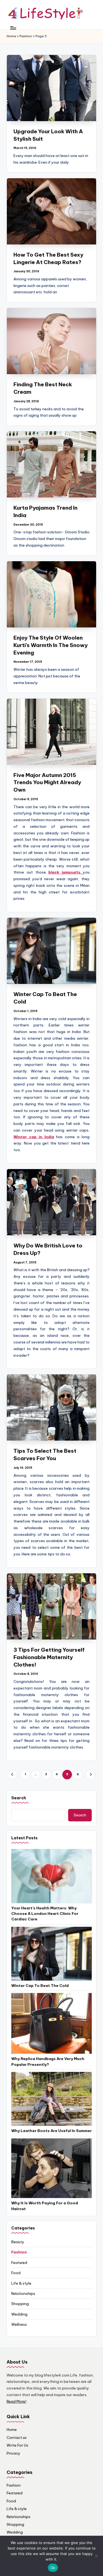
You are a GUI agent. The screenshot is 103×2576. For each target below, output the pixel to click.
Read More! (16, 2401)
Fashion (26, 36)
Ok (53, 2568)
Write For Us (17, 2445)
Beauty (18, 2242)
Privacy (13, 2453)
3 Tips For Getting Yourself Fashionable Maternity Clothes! (49, 1657)
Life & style (21, 2283)
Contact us (17, 2437)
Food (16, 2273)
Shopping (20, 2304)
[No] (96, 2556)
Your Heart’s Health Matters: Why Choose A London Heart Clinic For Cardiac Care (45, 1914)
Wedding (19, 2314)
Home (11, 36)
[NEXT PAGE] (91, 1775)
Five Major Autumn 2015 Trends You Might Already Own (47, 783)
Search (19, 1798)
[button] (12, 1775)
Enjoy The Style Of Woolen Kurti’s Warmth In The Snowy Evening (51, 645)
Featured (19, 2263)
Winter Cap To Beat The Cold (40, 1986)
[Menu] (13, 28)
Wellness (19, 2324)
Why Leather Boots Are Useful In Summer (51, 2131)
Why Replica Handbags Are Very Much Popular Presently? (48, 2061)
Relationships (23, 2293)
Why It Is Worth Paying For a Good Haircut (45, 2206)
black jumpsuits (64, 872)
